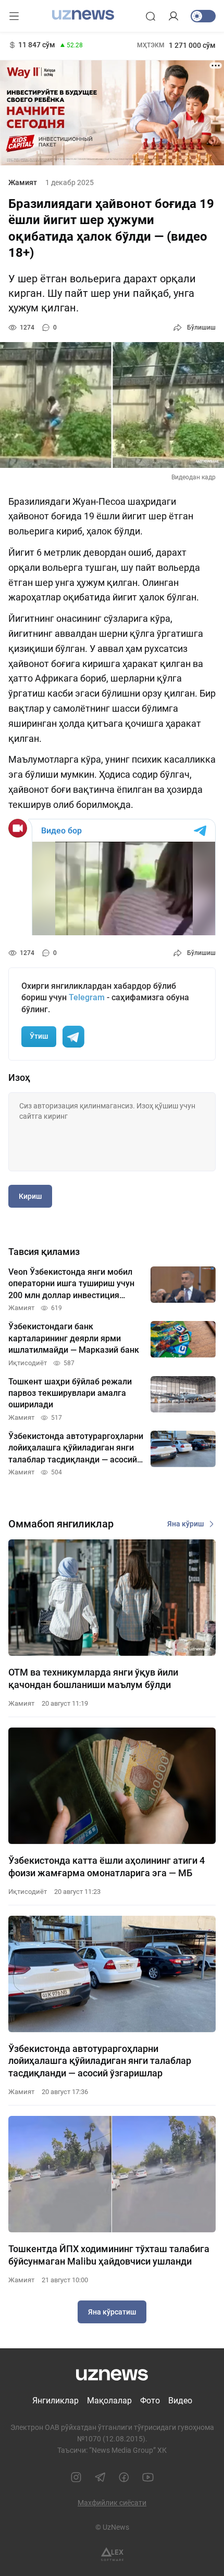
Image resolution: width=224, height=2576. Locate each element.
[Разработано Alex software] (112, 2554)
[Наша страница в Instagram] (76, 2477)
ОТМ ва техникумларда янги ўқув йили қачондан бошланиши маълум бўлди (93, 1678)
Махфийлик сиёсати (112, 2503)
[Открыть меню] (14, 16)
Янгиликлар (55, 2401)
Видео (180, 2401)
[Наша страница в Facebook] (124, 2477)
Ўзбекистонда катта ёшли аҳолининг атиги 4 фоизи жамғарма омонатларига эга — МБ (107, 1866)
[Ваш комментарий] (112, 1132)
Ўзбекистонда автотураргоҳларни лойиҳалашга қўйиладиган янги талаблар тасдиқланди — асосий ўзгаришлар (100, 2061)
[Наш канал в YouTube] (148, 2477)
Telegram (87, 997)
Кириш (30, 1196)
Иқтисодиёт (28, 1892)
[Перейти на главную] (83, 15)
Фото (150, 2401)
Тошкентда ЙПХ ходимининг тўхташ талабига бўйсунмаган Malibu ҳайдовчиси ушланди (109, 2255)
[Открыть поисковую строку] (151, 16)
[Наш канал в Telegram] (100, 2477)
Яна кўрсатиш (112, 2312)
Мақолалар (109, 2401)
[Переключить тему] (203, 16)
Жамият (23, 182)
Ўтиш (39, 1036)
